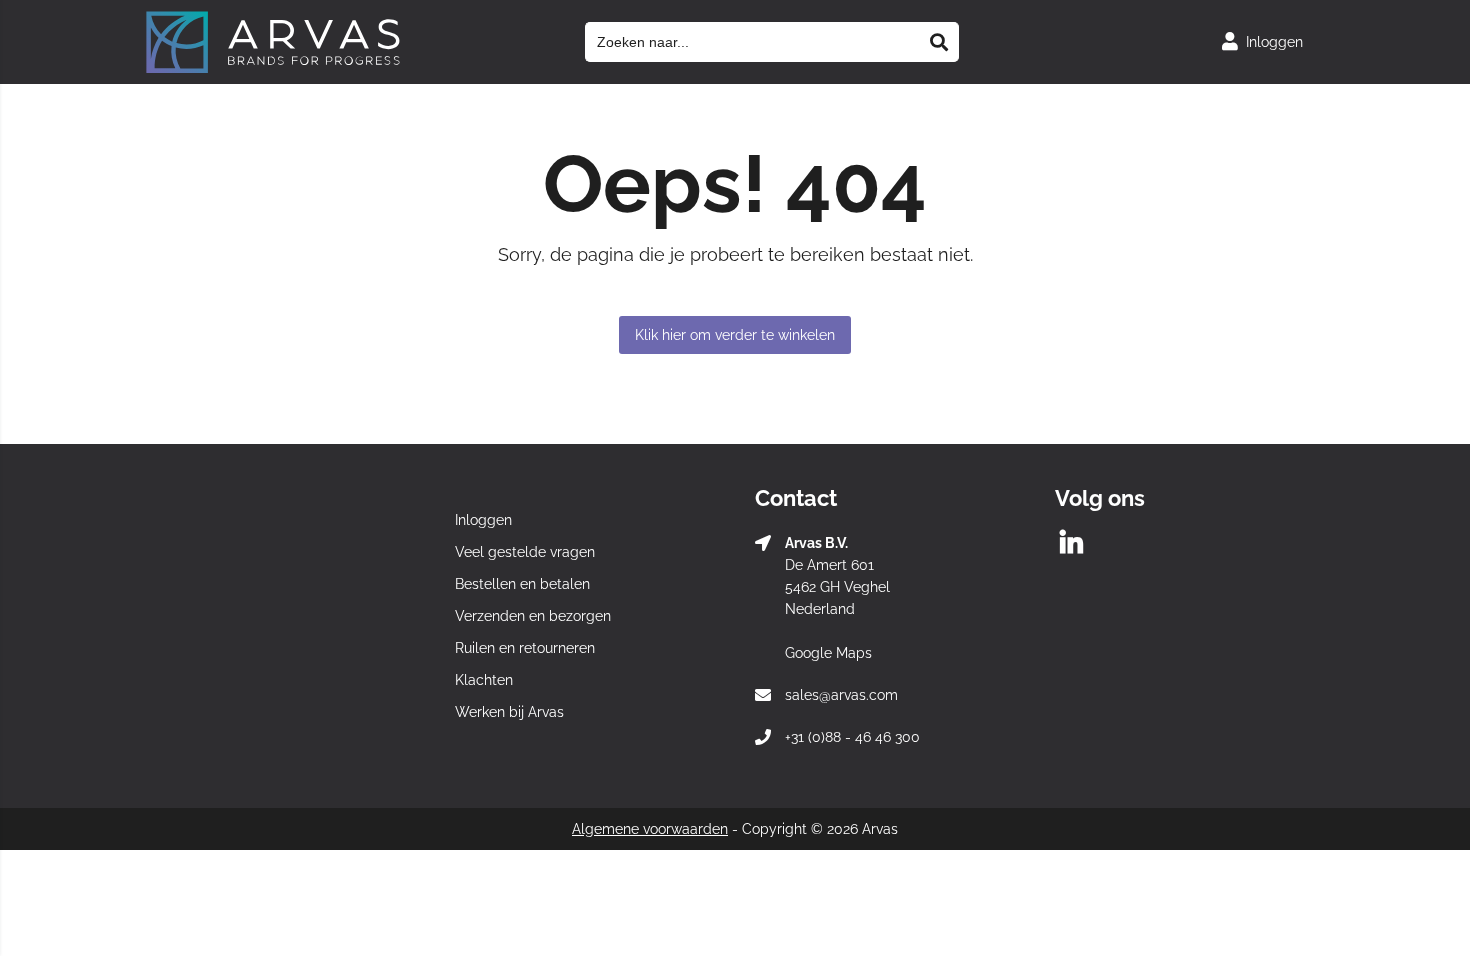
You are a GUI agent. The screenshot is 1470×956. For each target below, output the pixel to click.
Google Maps (828, 653)
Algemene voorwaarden (650, 829)
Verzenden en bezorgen (533, 616)
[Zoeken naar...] (939, 42)
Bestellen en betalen (522, 584)
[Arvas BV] (273, 69)
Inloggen (483, 520)
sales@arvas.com (841, 695)
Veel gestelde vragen (525, 552)
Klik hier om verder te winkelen (735, 335)
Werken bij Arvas (509, 712)
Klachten (484, 680)
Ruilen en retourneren (525, 648)
